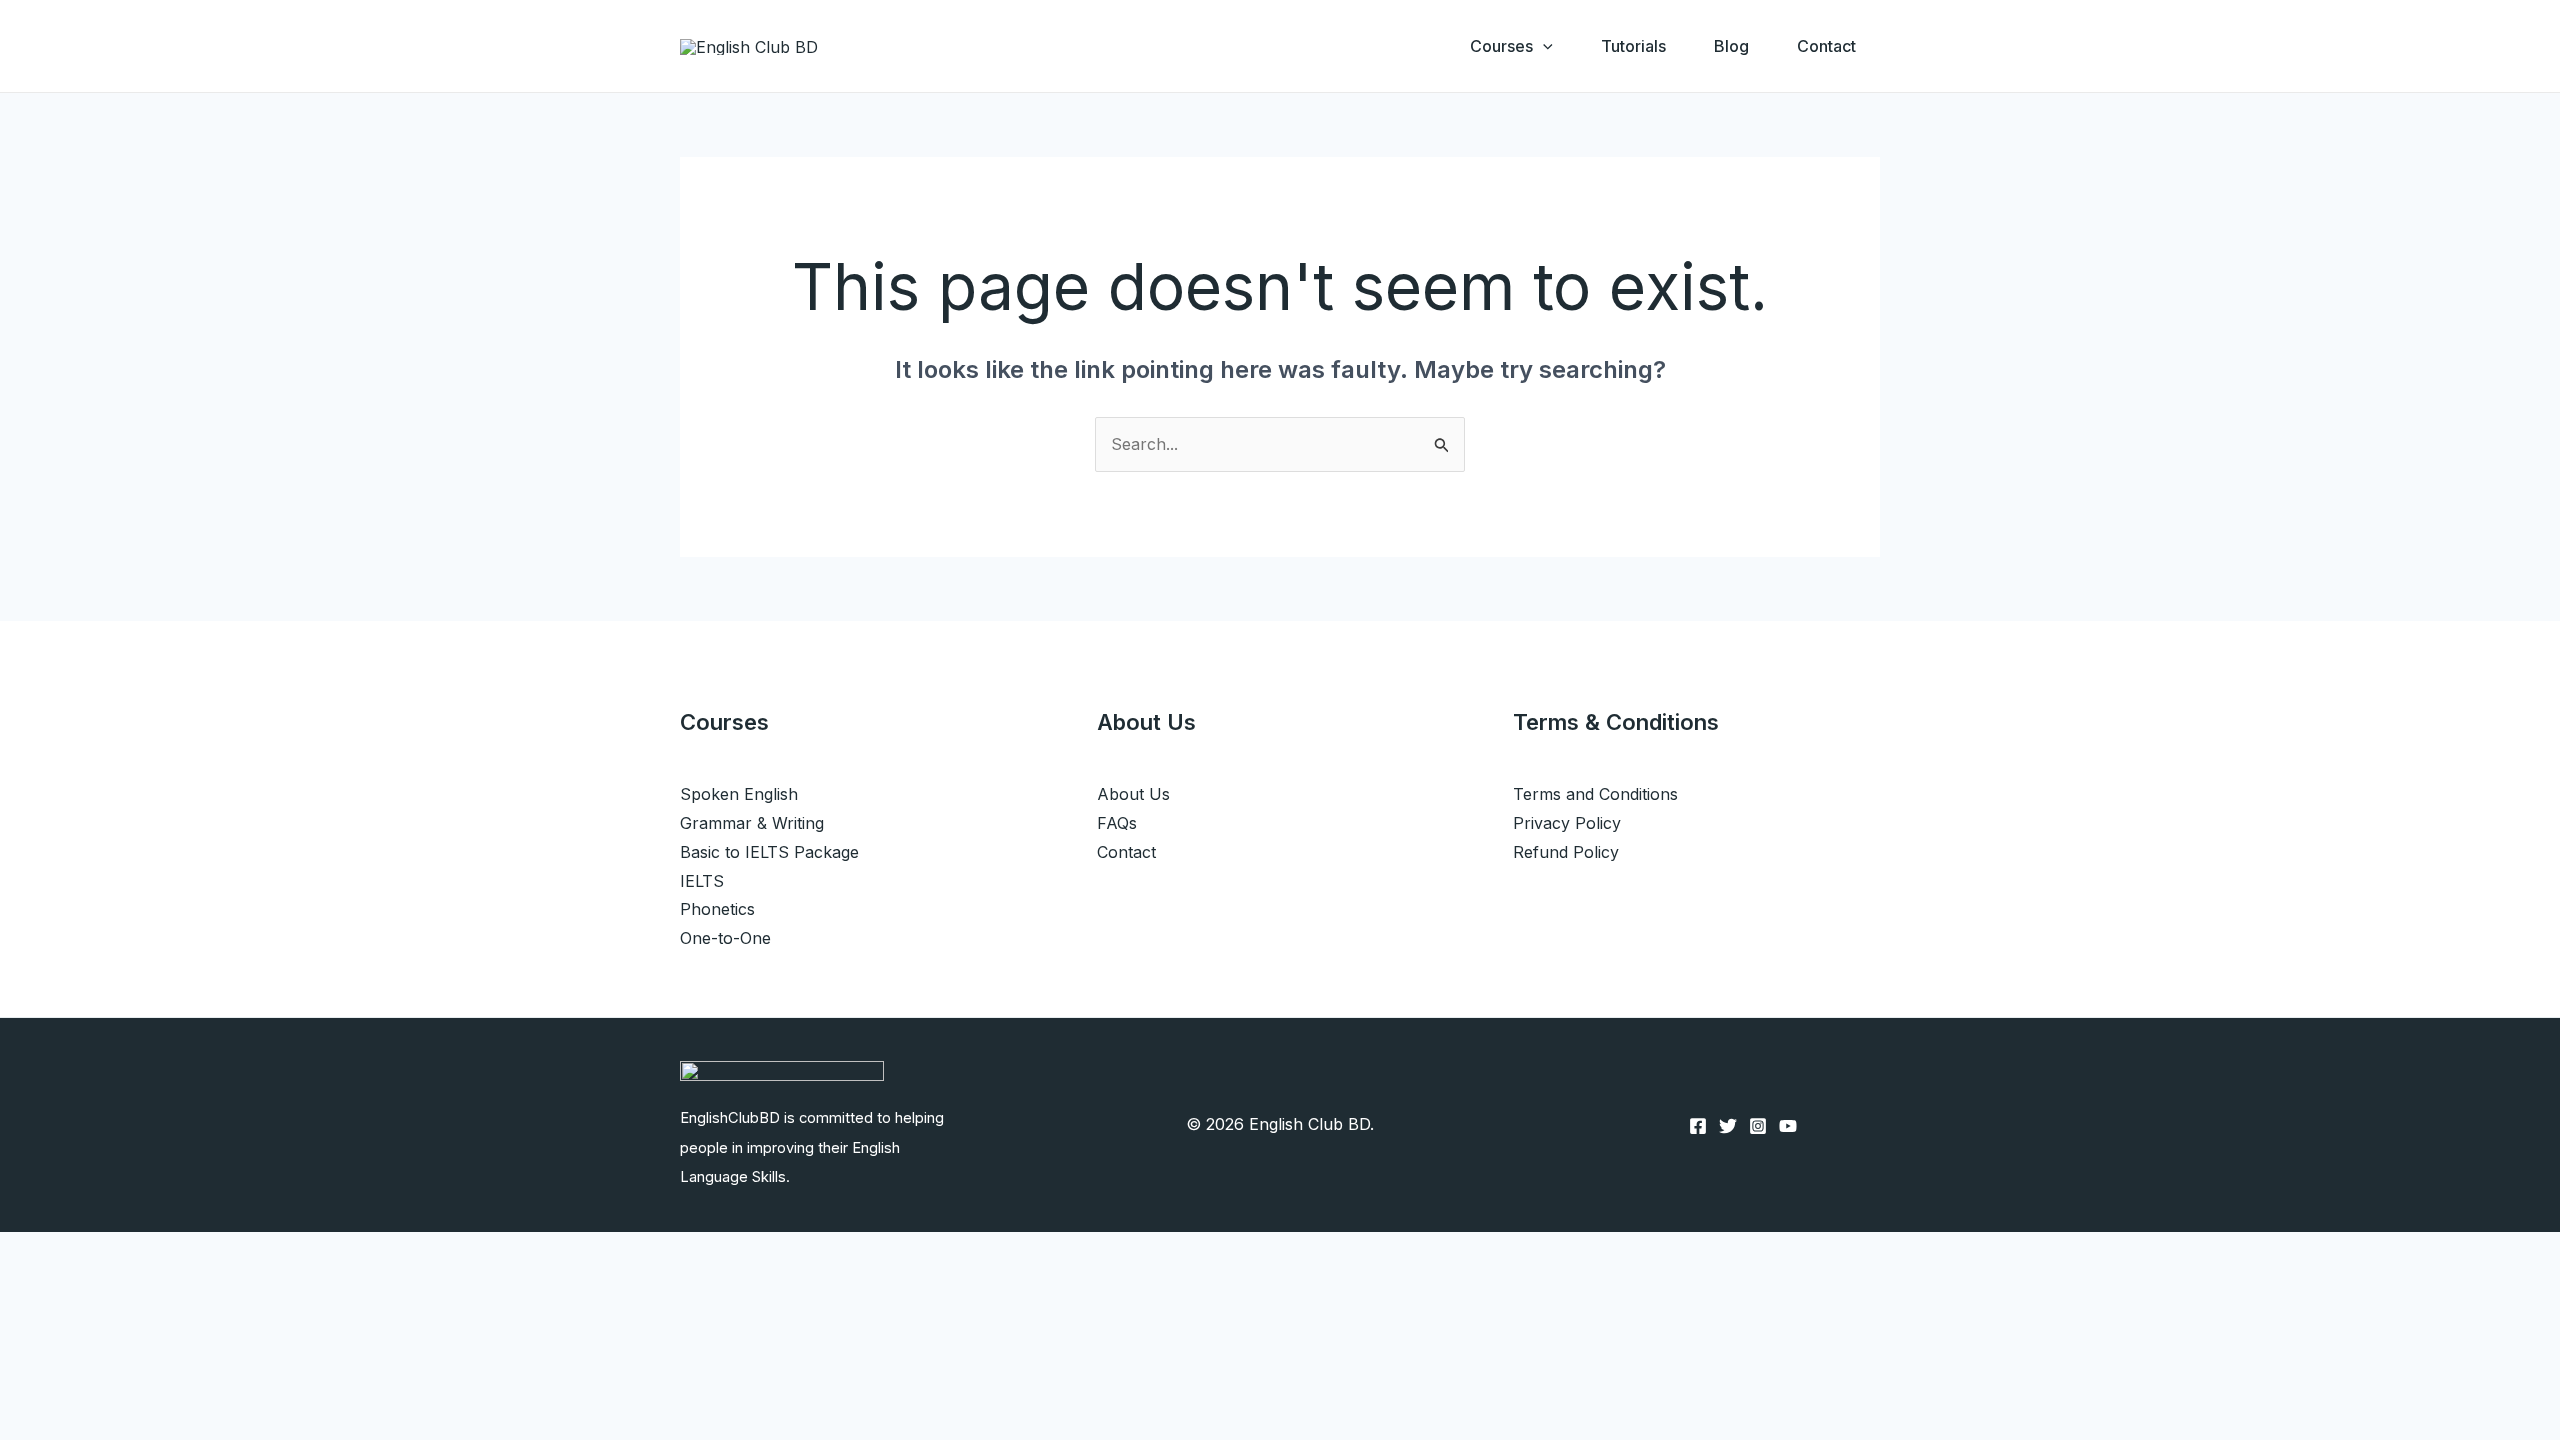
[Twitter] (1728, 1126)
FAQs (1117, 823)
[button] (1543, 46)
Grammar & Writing (752, 823)
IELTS (702, 881)
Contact (1826, 46)
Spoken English (739, 794)
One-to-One (725, 938)
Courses (1501, 46)
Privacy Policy (1567, 823)
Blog (1731, 46)
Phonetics (717, 909)
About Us (1133, 794)
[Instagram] (1758, 1126)
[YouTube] (1788, 1126)
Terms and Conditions (1595, 794)
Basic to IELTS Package (769, 852)
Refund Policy (1566, 852)
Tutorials (1633, 46)
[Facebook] (1698, 1126)
